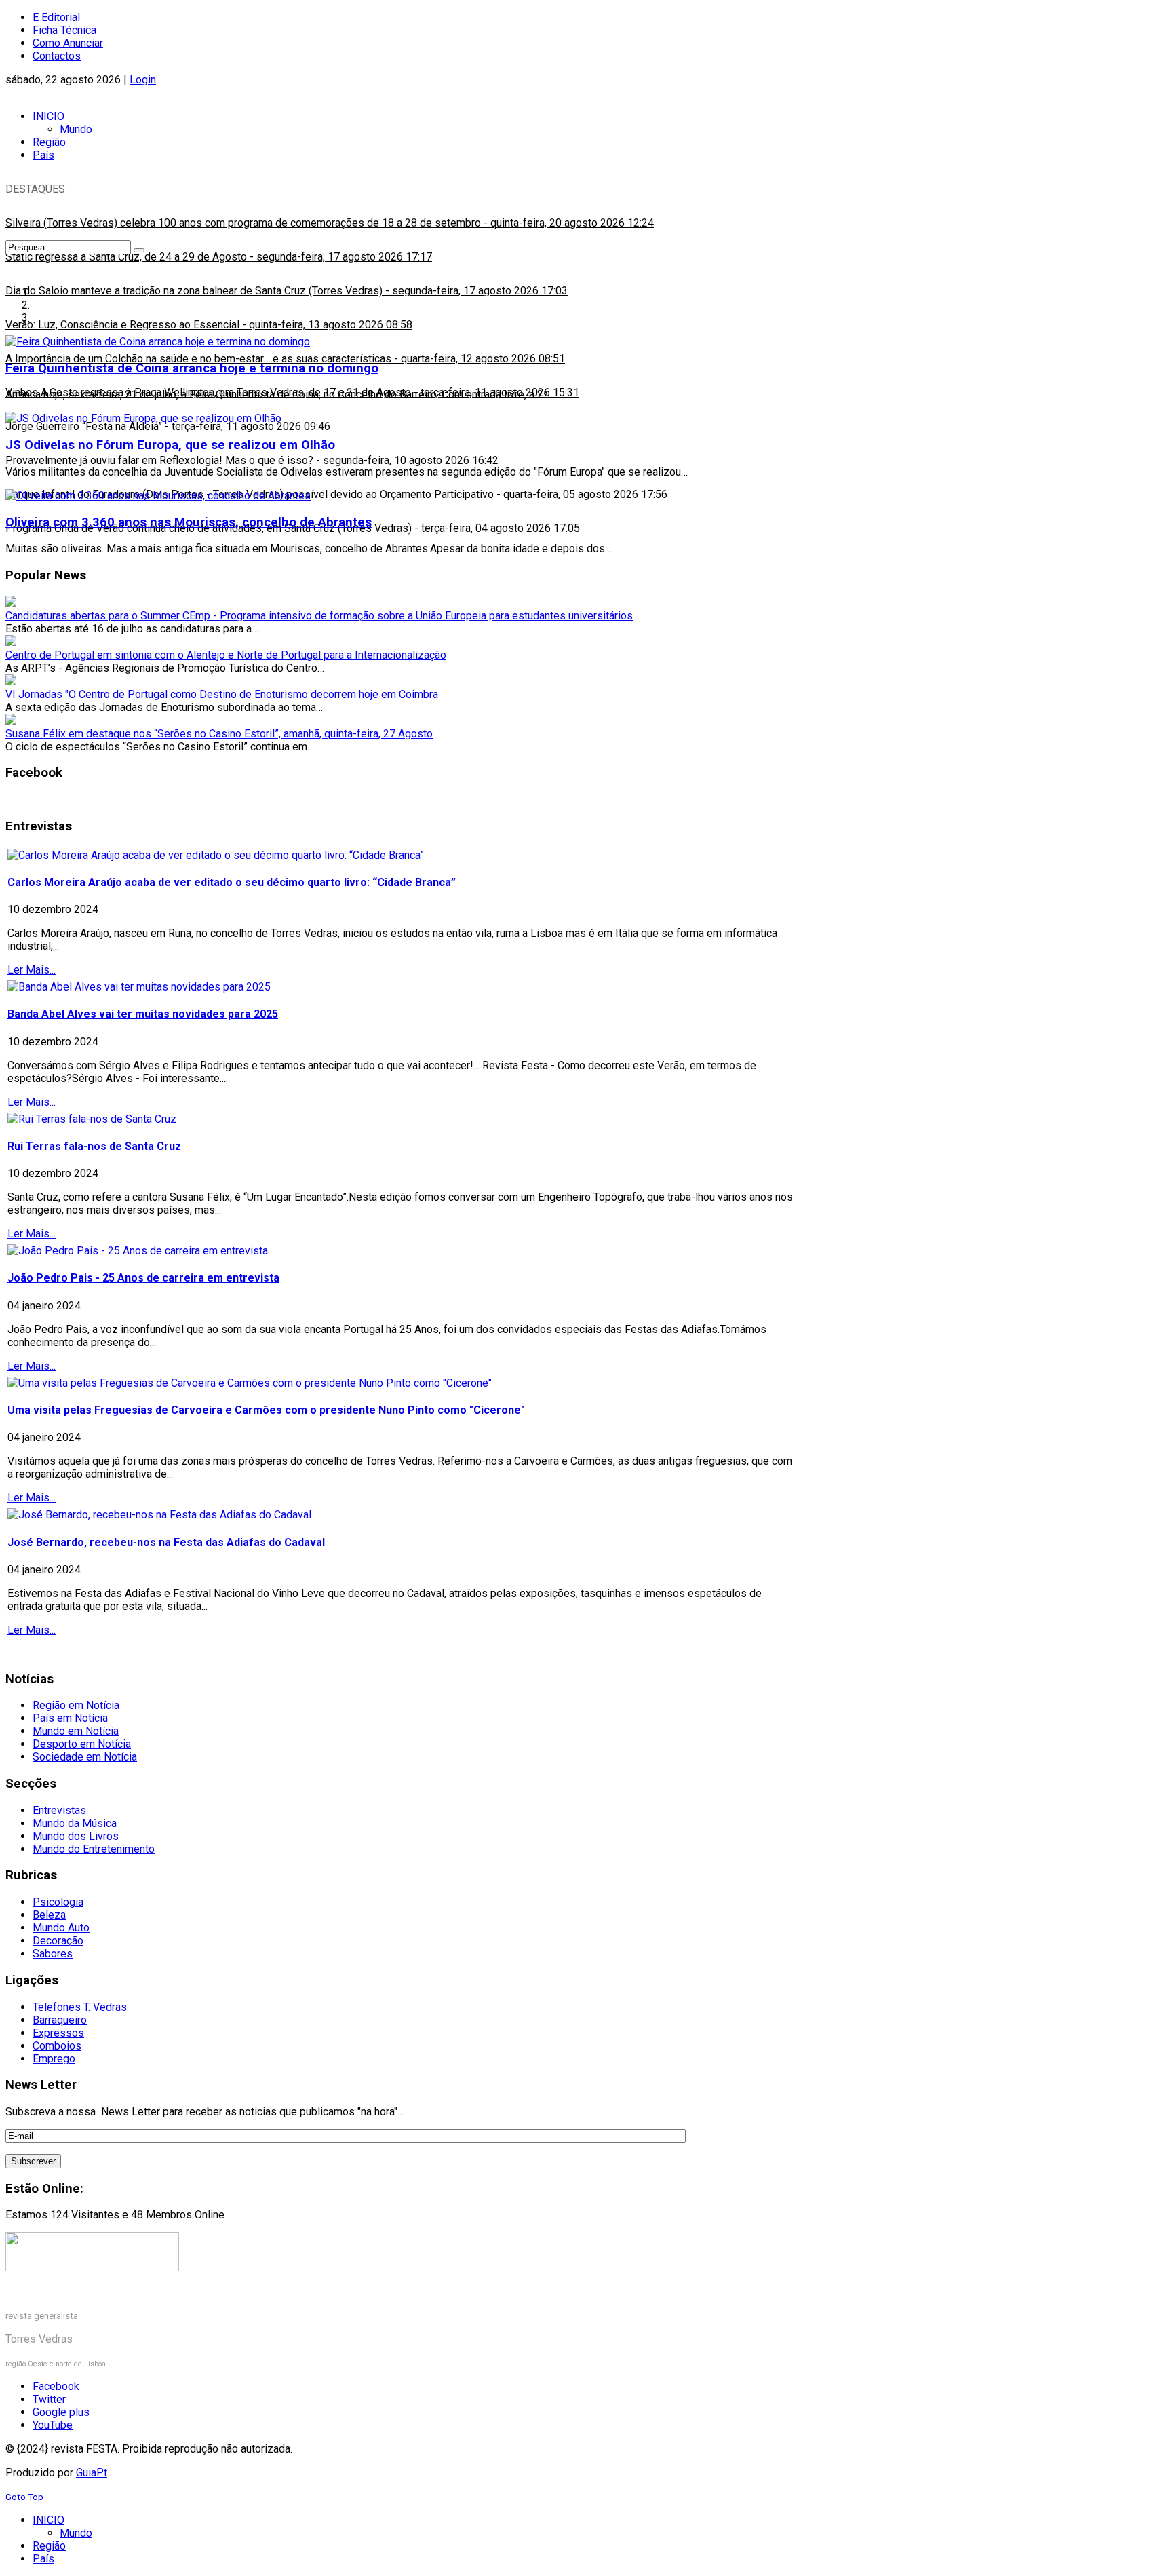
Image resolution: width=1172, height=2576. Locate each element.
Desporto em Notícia (82, 1744)
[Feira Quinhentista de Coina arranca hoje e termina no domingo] (158, 342)
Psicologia (58, 1902)
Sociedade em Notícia (85, 1757)
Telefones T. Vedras (80, 2007)
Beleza (49, 1915)
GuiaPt (92, 2473)
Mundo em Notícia (76, 1731)
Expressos (58, 2033)
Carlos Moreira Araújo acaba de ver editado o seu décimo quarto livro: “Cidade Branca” (232, 882)
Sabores (53, 1954)
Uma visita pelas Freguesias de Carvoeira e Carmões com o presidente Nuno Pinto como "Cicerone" (266, 1410)
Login (143, 80)
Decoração (58, 1941)
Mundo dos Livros (76, 1836)
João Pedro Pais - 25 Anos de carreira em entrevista (143, 1278)
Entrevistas (59, 1810)
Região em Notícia (76, 1705)
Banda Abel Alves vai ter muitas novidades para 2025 (143, 1014)
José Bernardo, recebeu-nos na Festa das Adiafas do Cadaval (166, 1542)
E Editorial (56, 17)
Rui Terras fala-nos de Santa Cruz (94, 1146)
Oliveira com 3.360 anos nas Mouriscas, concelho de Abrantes (189, 522)
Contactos (57, 56)
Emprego (54, 2059)
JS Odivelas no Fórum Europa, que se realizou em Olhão (170, 445)
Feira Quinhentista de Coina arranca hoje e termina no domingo (192, 368)
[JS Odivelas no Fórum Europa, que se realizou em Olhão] (143, 418)
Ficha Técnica (64, 30)
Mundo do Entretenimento (94, 1849)
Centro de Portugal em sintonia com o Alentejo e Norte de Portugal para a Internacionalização (226, 655)
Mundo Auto (61, 1928)
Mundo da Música (75, 1823)
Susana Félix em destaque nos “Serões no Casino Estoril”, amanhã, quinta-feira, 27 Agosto (219, 734)
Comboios (57, 2046)
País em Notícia (70, 1718)
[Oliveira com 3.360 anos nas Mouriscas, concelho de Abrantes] (158, 496)
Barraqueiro (60, 2020)
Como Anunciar (68, 43)
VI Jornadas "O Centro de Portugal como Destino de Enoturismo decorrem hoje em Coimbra (222, 694)
